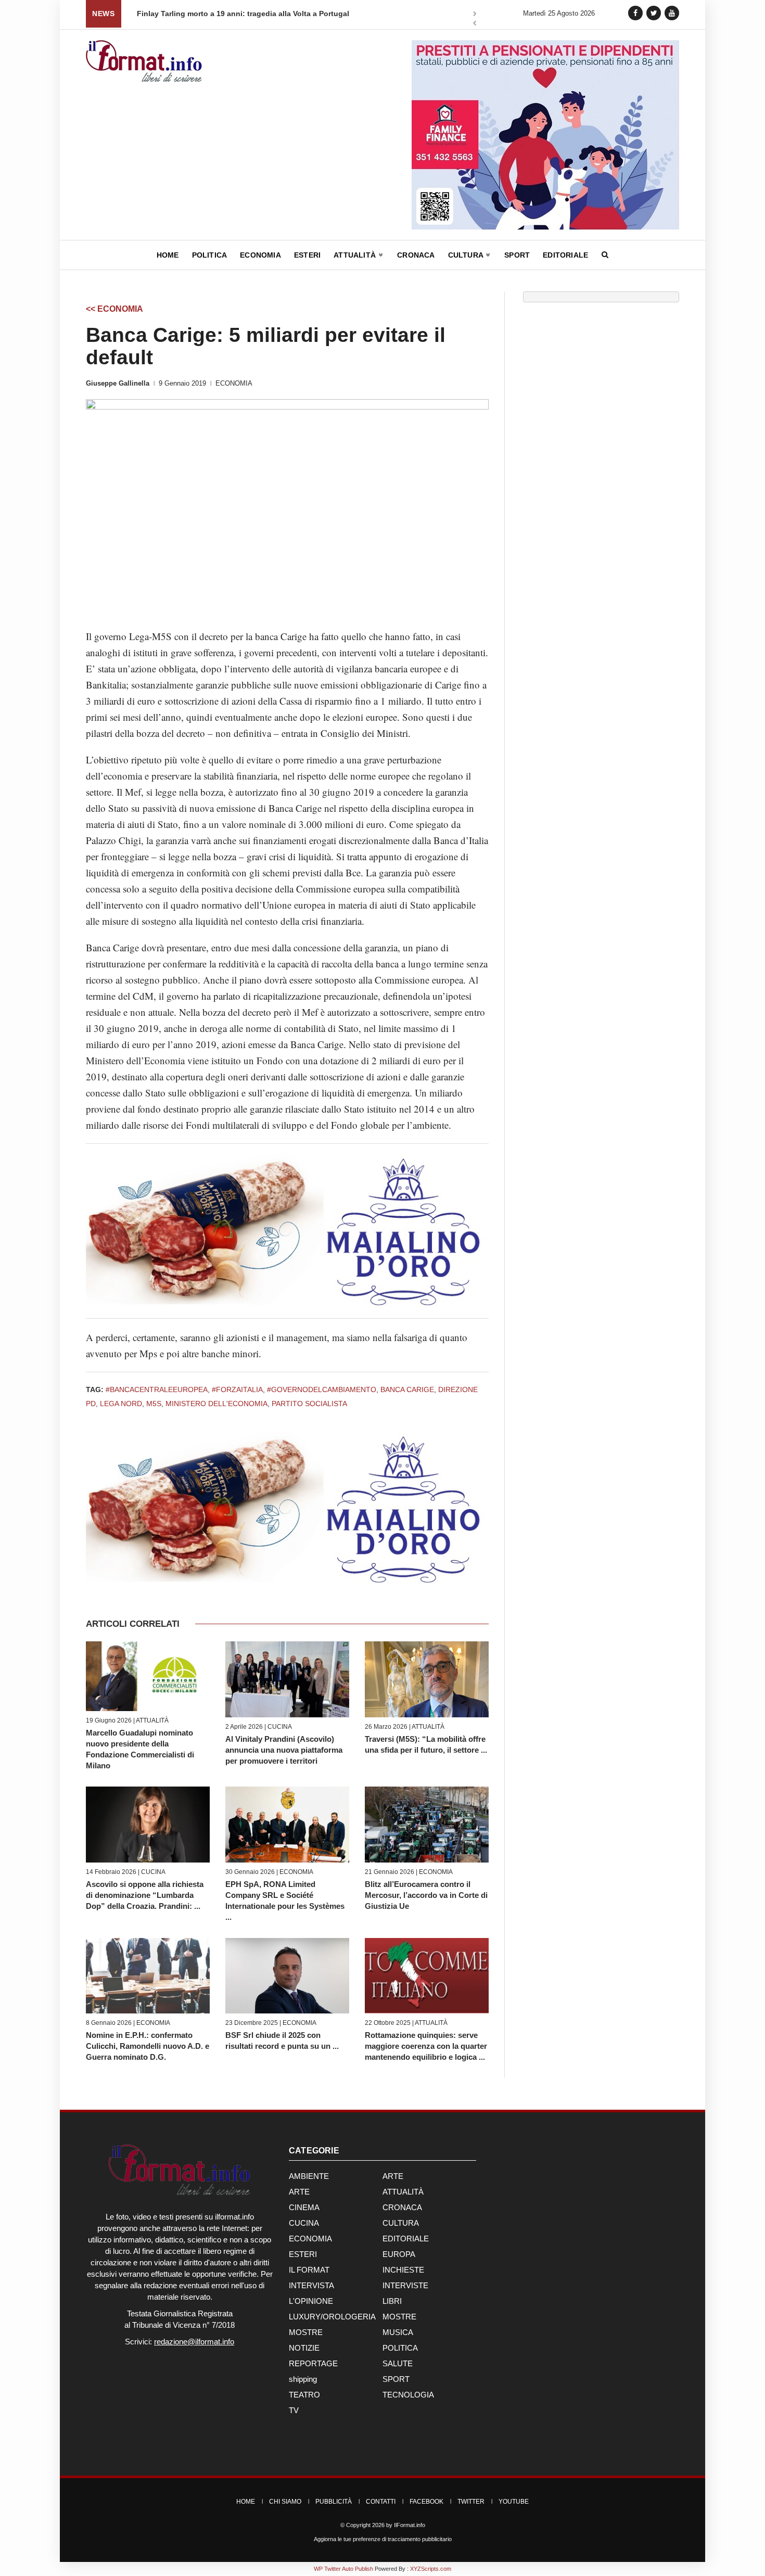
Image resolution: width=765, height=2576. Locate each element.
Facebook (426, 2502)
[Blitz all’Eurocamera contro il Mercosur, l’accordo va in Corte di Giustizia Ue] (427, 1824)
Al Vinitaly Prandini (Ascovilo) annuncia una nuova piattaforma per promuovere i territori (284, 1750)
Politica (210, 255)
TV (294, 2410)
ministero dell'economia (216, 1404)
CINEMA (304, 2207)
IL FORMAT (309, 2270)
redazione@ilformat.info (194, 2342)
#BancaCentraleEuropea (157, 1389)
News (103, 14)
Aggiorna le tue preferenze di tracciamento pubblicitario (383, 2539)
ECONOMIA (234, 383)
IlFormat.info (410, 2525)
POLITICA (400, 2348)
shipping (303, 2379)
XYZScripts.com (431, 2569)
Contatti (381, 2502)
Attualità (356, 255)
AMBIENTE (309, 2176)
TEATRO (304, 2395)
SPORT (396, 2379)
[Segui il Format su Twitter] (654, 13)
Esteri (307, 255)
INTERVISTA (311, 2285)
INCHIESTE (403, 2270)
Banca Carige (407, 1389)
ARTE (393, 2176)
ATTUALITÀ (152, 1720)
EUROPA (399, 2254)
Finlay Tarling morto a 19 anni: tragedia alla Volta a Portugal (243, 14)
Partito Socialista (309, 1404)
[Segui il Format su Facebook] (635, 13)
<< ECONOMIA (114, 309)
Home (168, 255)
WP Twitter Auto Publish (343, 2569)
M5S (154, 1404)
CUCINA (280, 1727)
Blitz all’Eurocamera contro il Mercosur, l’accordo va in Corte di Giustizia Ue (426, 1895)
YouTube (514, 2502)
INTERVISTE (405, 2285)
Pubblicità (334, 2502)
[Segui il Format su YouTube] (672, 13)
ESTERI (303, 2254)
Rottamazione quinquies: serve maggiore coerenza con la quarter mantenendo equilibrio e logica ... (426, 2046)
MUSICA (398, 2332)
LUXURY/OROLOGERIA (332, 2317)
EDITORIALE (406, 2239)
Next (475, 15)
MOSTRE (399, 2317)
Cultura (467, 255)
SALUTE (398, 2363)
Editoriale (565, 255)
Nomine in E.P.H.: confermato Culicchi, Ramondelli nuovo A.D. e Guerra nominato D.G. (148, 2046)
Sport (517, 255)
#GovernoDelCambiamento (322, 1389)
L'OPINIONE (311, 2301)
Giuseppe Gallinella (118, 383)
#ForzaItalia (237, 1389)
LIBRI (392, 2301)
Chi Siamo (285, 2502)
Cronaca (416, 255)
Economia (260, 255)
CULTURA (401, 2223)
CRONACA (402, 2207)
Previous (475, 24)
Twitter (471, 2502)
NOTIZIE (304, 2348)
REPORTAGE (313, 2363)
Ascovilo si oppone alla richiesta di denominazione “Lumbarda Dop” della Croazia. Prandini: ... (145, 1895)
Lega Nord (121, 1404)
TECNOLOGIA (408, 2395)
